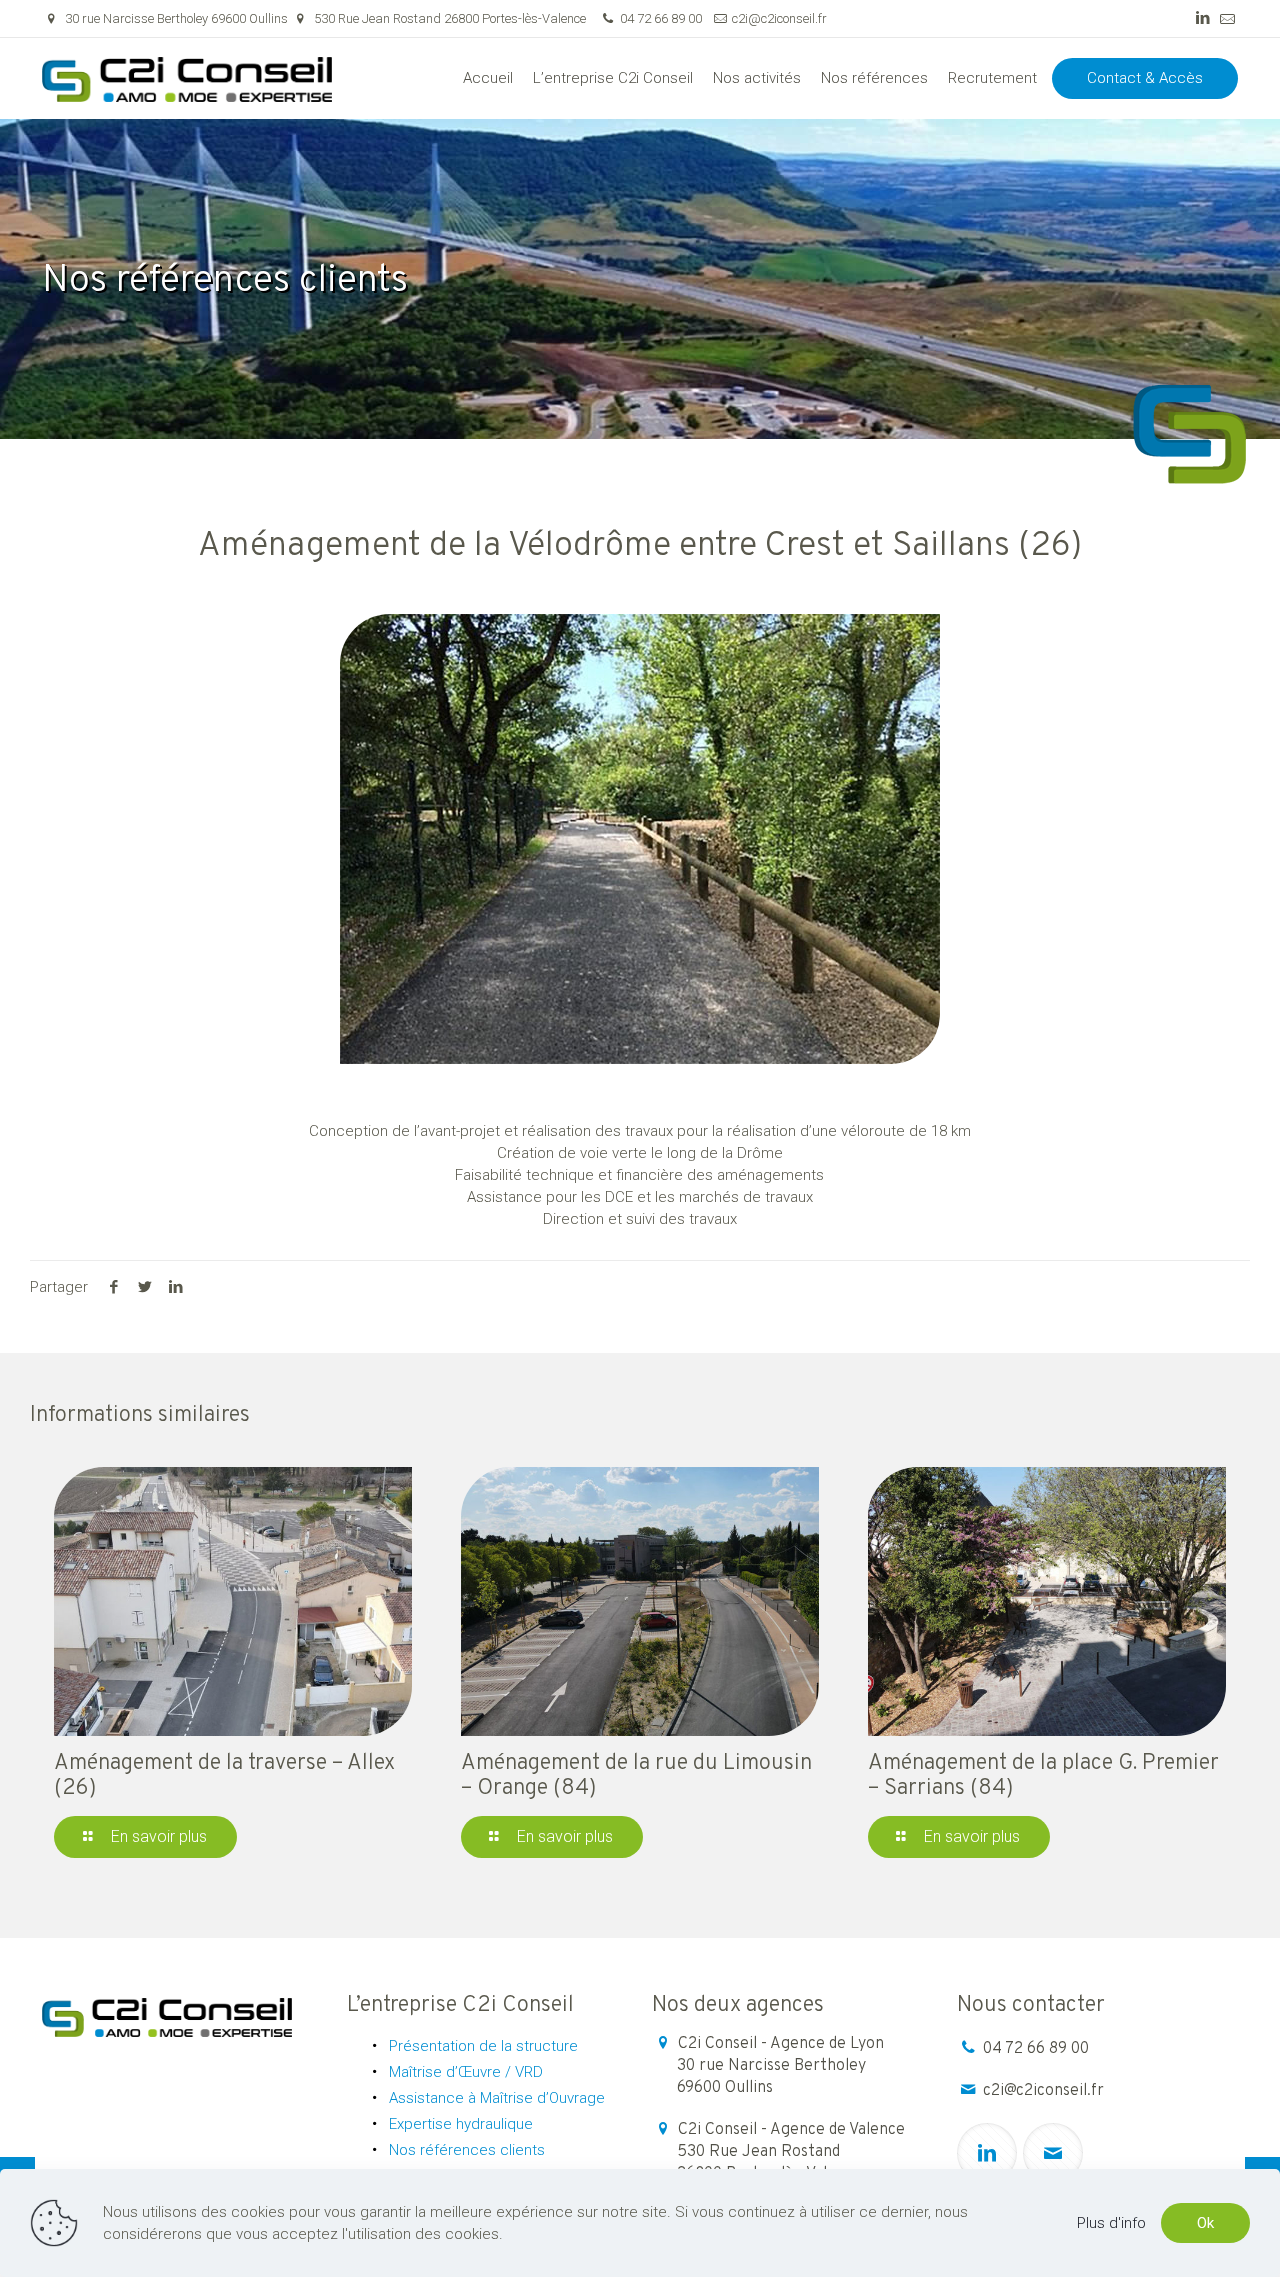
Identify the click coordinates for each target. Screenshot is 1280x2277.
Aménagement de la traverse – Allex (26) (224, 1776)
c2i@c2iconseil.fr (779, 18)
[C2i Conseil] (187, 78)
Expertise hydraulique (461, 2124)
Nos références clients (467, 2150)
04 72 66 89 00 (661, 18)
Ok (1205, 2223)
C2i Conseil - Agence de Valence (791, 2152)
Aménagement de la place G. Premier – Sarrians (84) (1043, 1776)
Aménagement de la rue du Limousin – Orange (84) (636, 1776)
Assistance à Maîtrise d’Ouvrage (497, 2098)
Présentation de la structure (483, 2046)
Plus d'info (1111, 2223)
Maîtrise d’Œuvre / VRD (466, 2072)
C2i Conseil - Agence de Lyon (780, 2066)
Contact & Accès (1145, 78)
